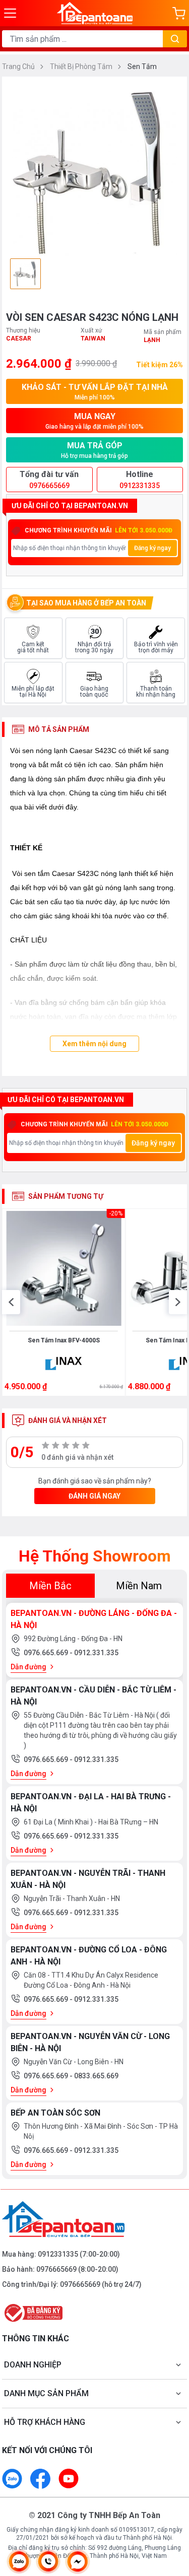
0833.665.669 (96, 2076)
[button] (11, 1302)
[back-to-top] (172, 2516)
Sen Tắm (142, 66)
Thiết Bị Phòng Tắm (82, 66)
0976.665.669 (47, 1653)
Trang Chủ (19, 66)
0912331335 (58, 2254)
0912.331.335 (96, 1653)
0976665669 (56, 2269)
